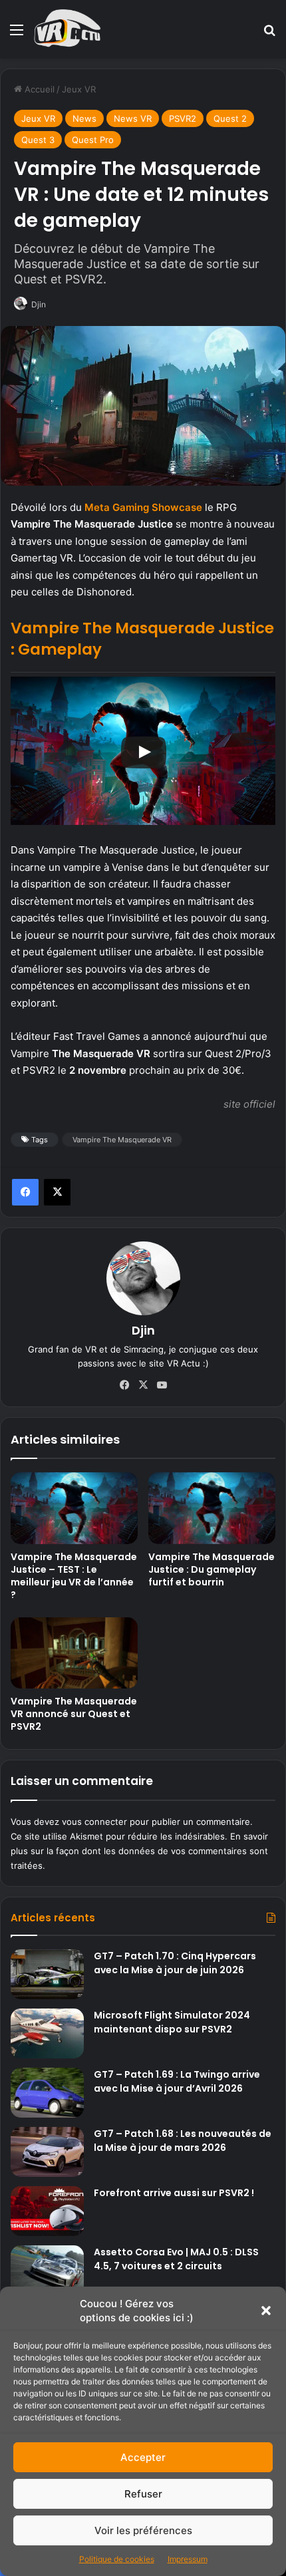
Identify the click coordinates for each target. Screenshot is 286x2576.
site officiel (249, 1104)
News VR (133, 118)
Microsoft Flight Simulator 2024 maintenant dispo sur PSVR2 (172, 2022)
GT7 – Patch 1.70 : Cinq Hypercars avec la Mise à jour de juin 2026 (175, 1963)
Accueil (38, 89)
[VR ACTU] (68, 29)
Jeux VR (79, 89)
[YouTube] (162, 1385)
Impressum (188, 2559)
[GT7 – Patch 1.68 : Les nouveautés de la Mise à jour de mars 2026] (47, 2152)
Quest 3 (38, 140)
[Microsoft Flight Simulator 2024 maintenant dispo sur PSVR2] (47, 2033)
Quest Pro (93, 140)
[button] (266, 2311)
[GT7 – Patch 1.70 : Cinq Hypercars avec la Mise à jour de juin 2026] (47, 1974)
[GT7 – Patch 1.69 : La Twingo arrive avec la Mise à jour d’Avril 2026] (47, 2093)
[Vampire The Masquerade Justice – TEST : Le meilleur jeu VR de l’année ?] (74, 1508)
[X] (57, 1192)
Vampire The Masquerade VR (122, 1140)
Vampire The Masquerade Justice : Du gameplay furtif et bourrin (212, 1569)
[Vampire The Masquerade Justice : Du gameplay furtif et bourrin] (212, 1508)
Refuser (143, 2494)
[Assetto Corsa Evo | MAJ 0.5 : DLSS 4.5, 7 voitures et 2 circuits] (47, 2270)
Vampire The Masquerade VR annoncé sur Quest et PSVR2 (74, 1714)
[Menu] (17, 34)
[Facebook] (25, 1192)
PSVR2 (183, 118)
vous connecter (94, 1822)
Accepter (143, 2457)
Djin (39, 304)
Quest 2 (230, 118)
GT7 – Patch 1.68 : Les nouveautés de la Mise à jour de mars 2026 (183, 2141)
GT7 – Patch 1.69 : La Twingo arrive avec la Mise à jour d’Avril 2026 (177, 2081)
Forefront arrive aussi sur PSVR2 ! (174, 2193)
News (84, 118)
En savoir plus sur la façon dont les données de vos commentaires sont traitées (139, 1851)
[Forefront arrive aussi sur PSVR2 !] (47, 2211)
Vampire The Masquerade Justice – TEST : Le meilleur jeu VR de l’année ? (74, 1576)
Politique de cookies (117, 2559)
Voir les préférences (143, 2530)
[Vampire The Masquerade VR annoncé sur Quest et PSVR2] (74, 1653)
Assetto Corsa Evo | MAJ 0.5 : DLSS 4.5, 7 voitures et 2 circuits (176, 2259)
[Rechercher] (269, 34)
